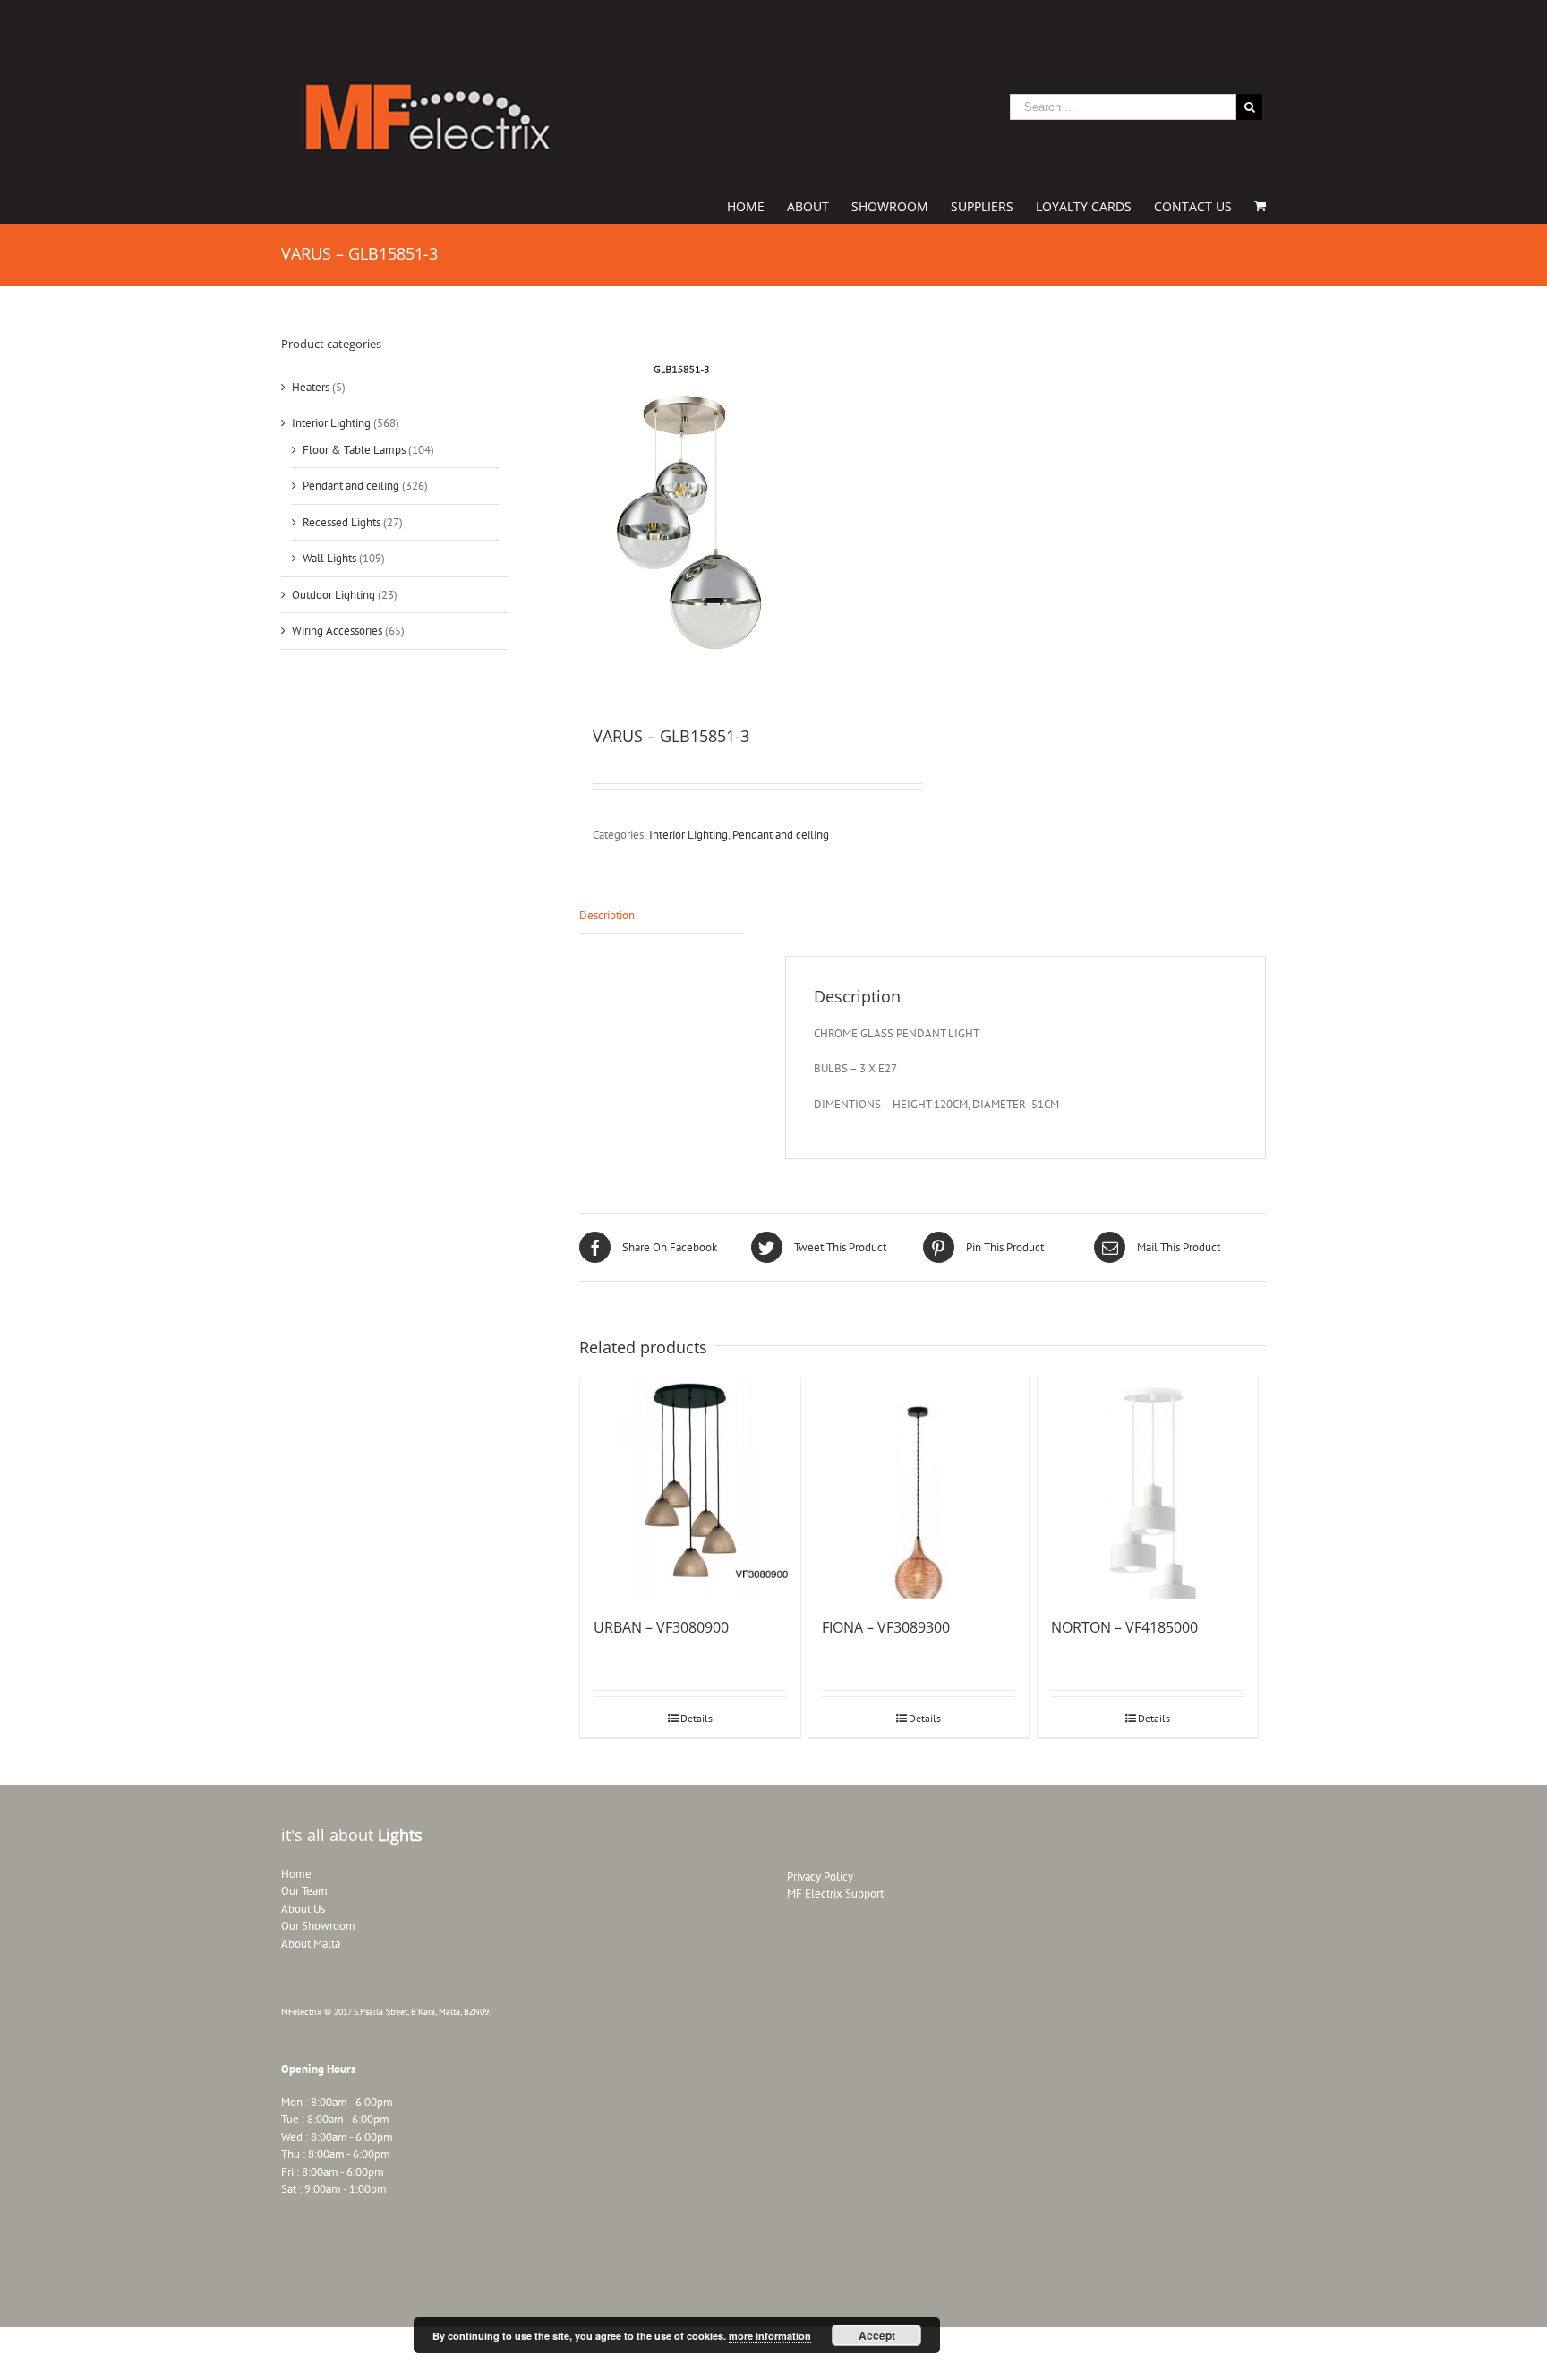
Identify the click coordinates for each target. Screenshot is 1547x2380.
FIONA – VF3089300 (886, 1627)
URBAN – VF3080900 (661, 1627)
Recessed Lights (342, 522)
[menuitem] (757, 205)
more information (770, 2336)
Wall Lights (329, 558)
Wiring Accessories (337, 631)
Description (607, 915)
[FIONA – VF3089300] (919, 1489)
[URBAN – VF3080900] (690, 1489)
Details (697, 1718)
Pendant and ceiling (781, 835)
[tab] (662, 916)
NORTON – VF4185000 (1124, 1627)
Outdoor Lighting (333, 595)
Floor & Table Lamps (354, 450)
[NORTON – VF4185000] (1148, 1489)
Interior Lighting (688, 835)
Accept (877, 2335)
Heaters (311, 387)
